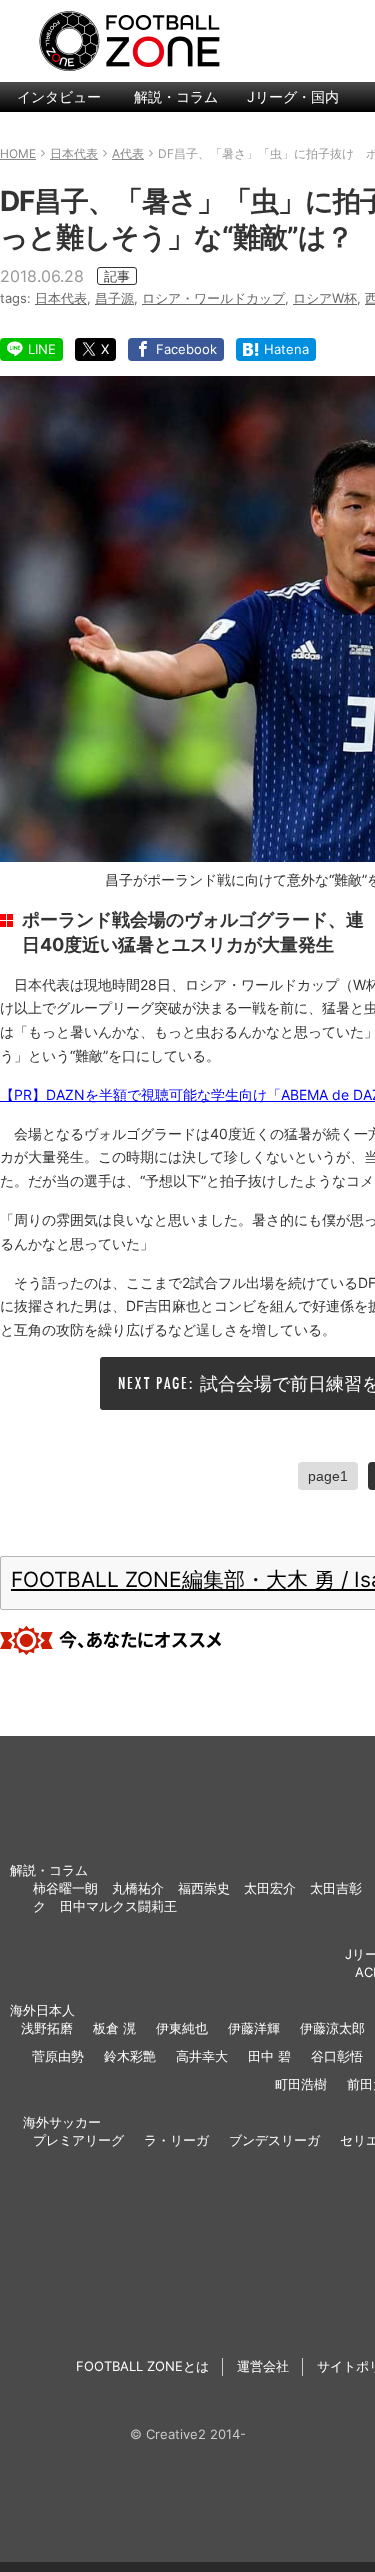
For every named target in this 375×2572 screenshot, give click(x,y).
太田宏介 (270, 1888)
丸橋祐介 (138, 1888)
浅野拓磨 (47, 2028)
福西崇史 (204, 1888)
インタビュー (59, 96)
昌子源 (114, 298)
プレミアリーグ (78, 2140)
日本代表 (61, 298)
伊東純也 (182, 2028)
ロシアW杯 (325, 298)
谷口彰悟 (337, 2056)
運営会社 (263, 2366)
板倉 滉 (114, 2028)
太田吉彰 (336, 1888)
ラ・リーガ (176, 2140)
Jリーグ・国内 (293, 96)
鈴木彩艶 (130, 2056)
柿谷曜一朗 (65, 1888)
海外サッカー (62, 2122)
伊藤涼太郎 (332, 2028)
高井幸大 (202, 2056)
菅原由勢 (58, 2056)
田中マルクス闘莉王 (118, 1906)
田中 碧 (269, 2056)
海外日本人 (42, 2010)
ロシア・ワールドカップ (213, 298)
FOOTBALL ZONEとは (142, 2366)
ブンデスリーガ (274, 2140)
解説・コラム (176, 96)
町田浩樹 (301, 2084)
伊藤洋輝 (254, 2028)
